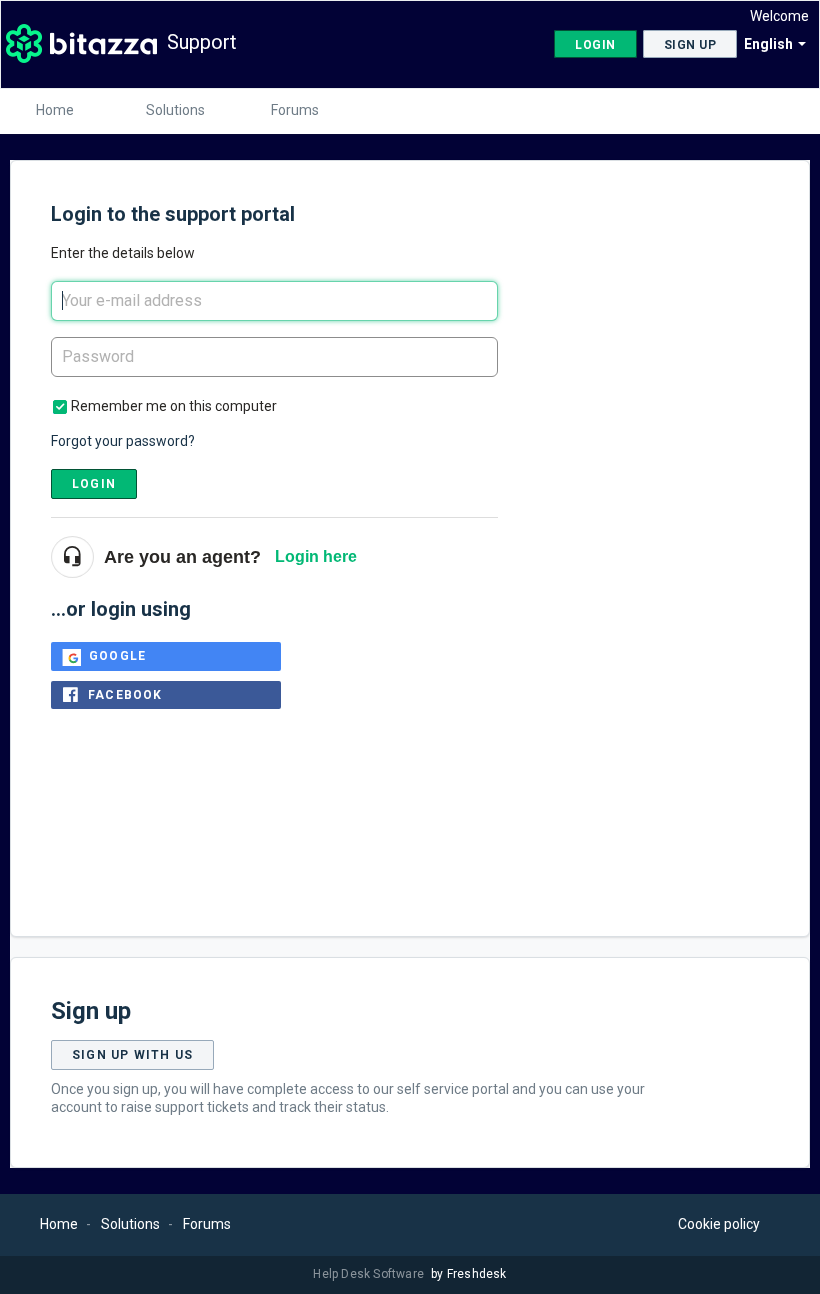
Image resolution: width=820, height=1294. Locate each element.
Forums (295, 110)
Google (117, 656)
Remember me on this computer (174, 406)
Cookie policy (719, 1224)
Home (55, 110)
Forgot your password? (123, 441)
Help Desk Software (370, 1274)
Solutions (175, 110)
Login (94, 484)
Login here (316, 556)
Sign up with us (132, 1055)
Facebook (125, 695)
